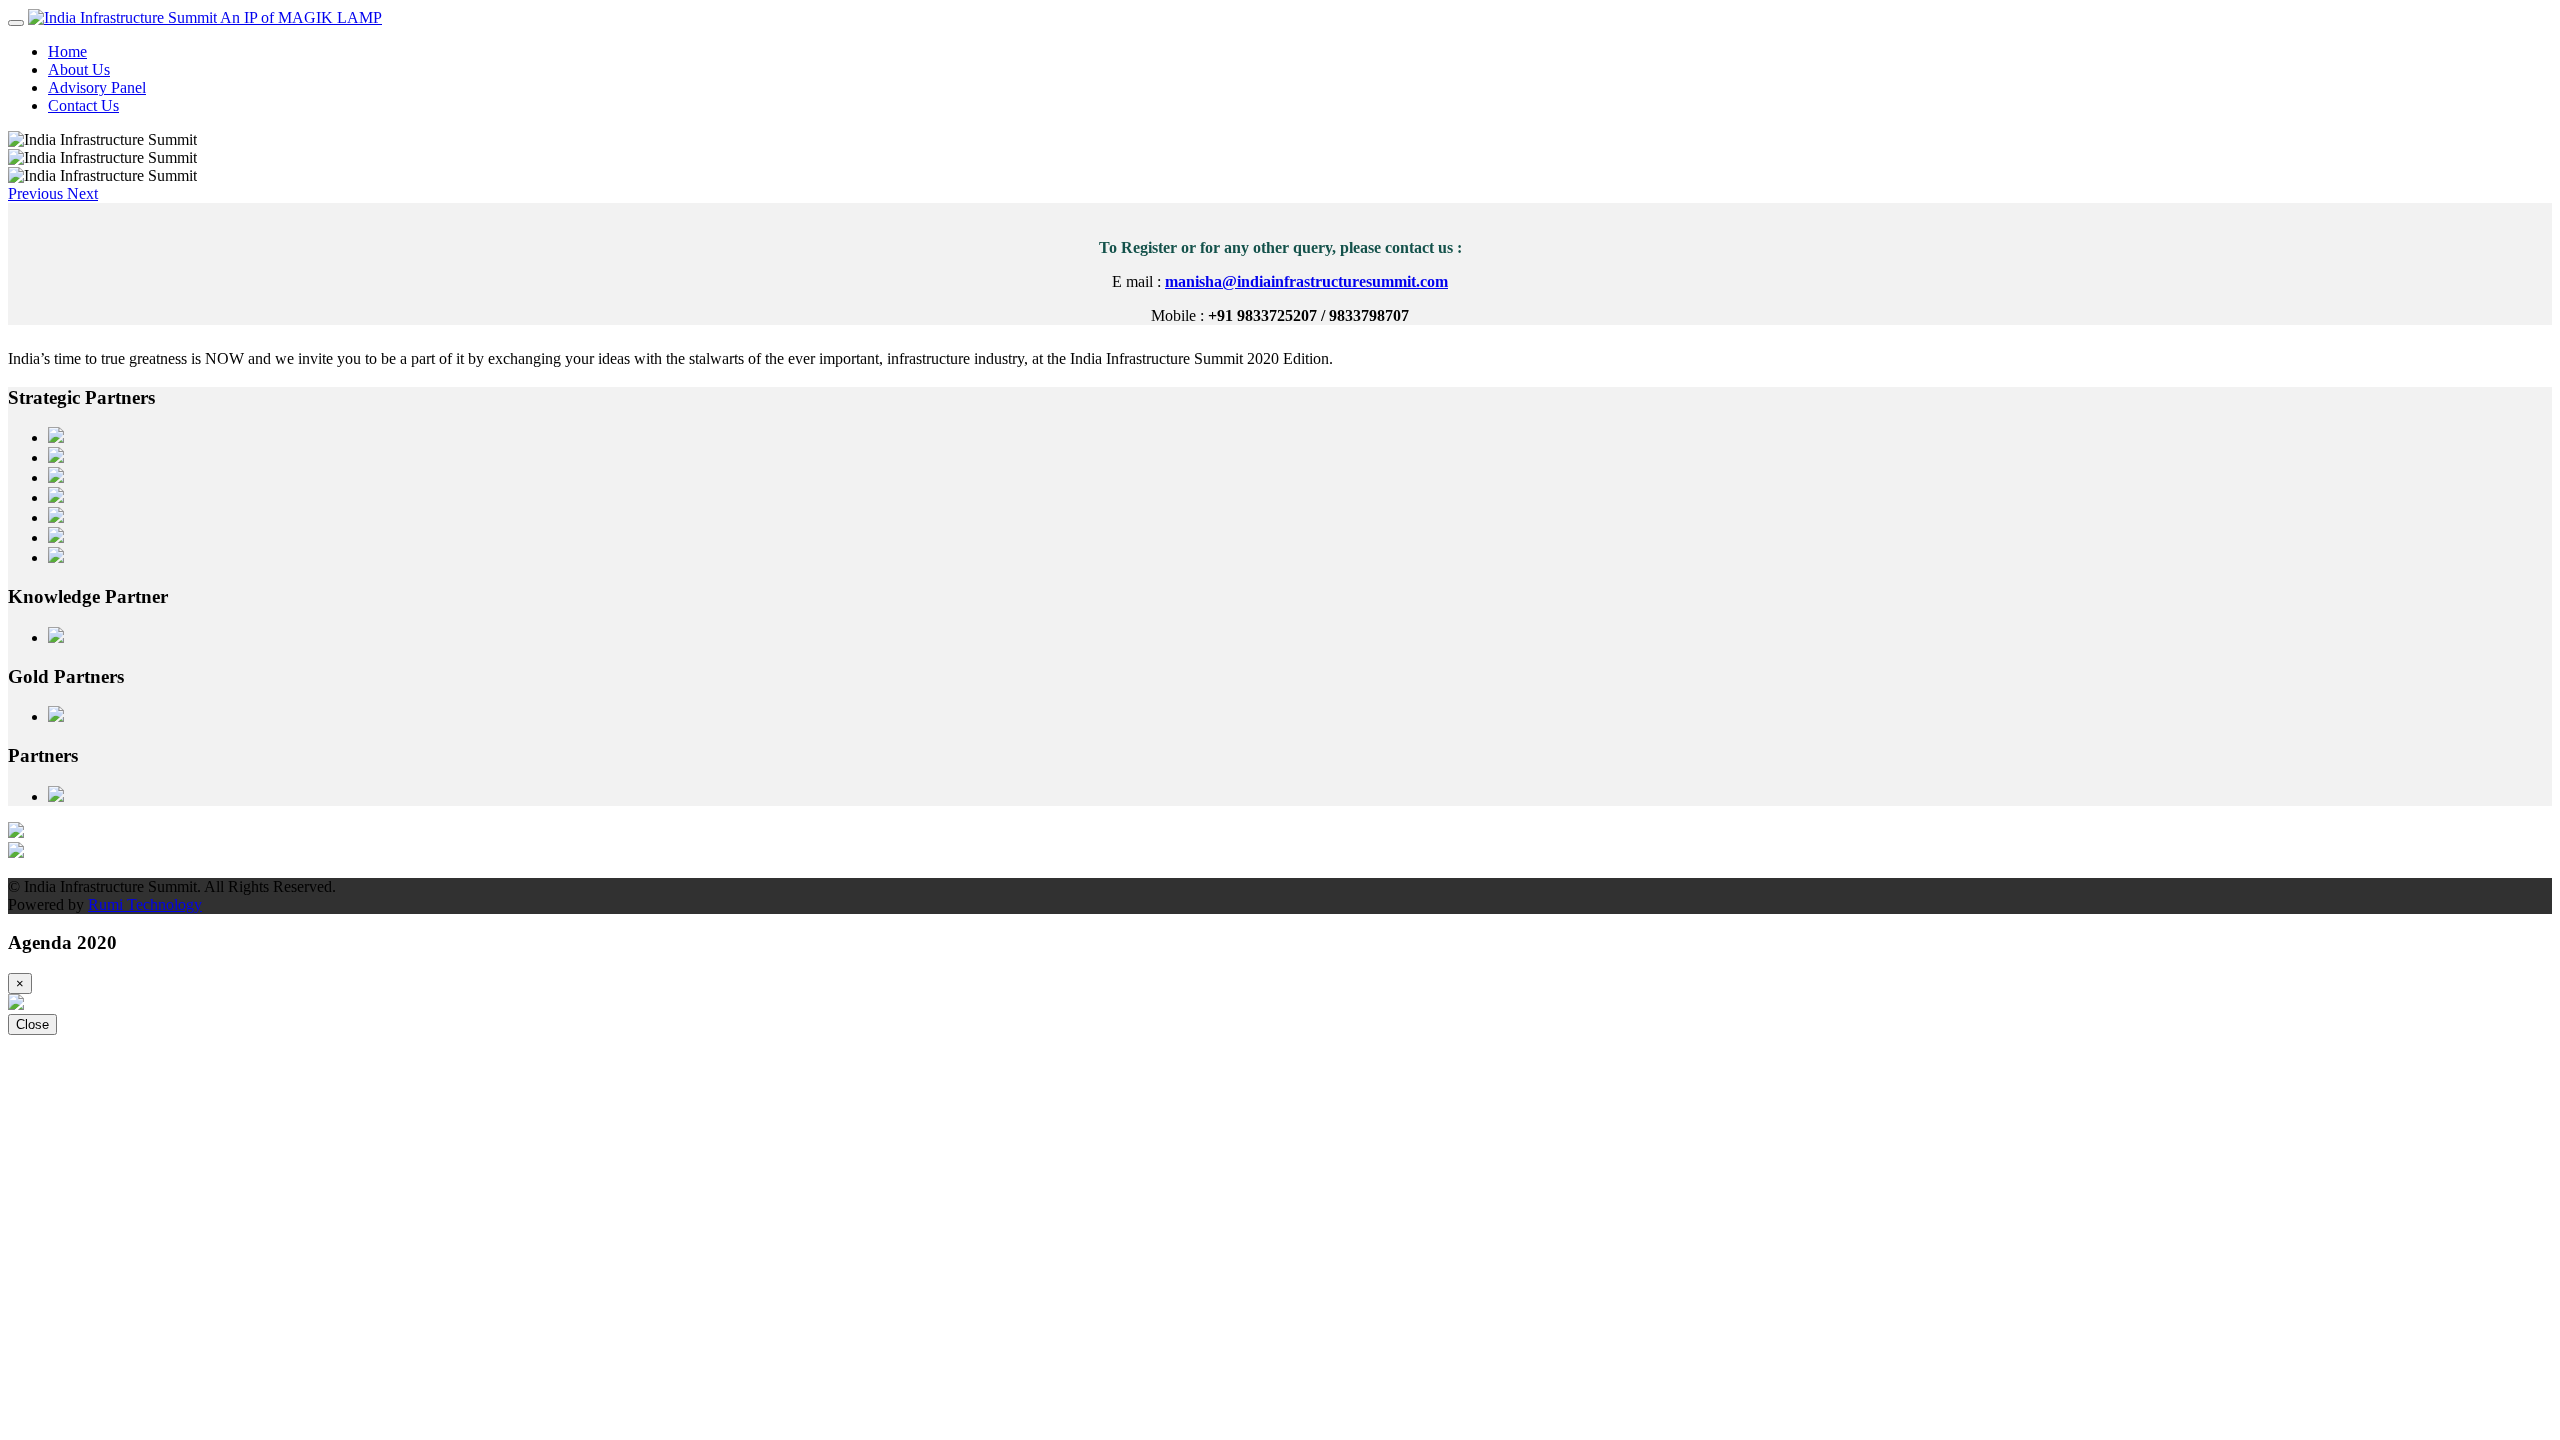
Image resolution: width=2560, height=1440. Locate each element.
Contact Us (83, 105)
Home (67, 51)
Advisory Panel (97, 87)
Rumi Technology (145, 904)
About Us (79, 69)
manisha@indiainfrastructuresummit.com (1306, 281)
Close (32, 1024)
